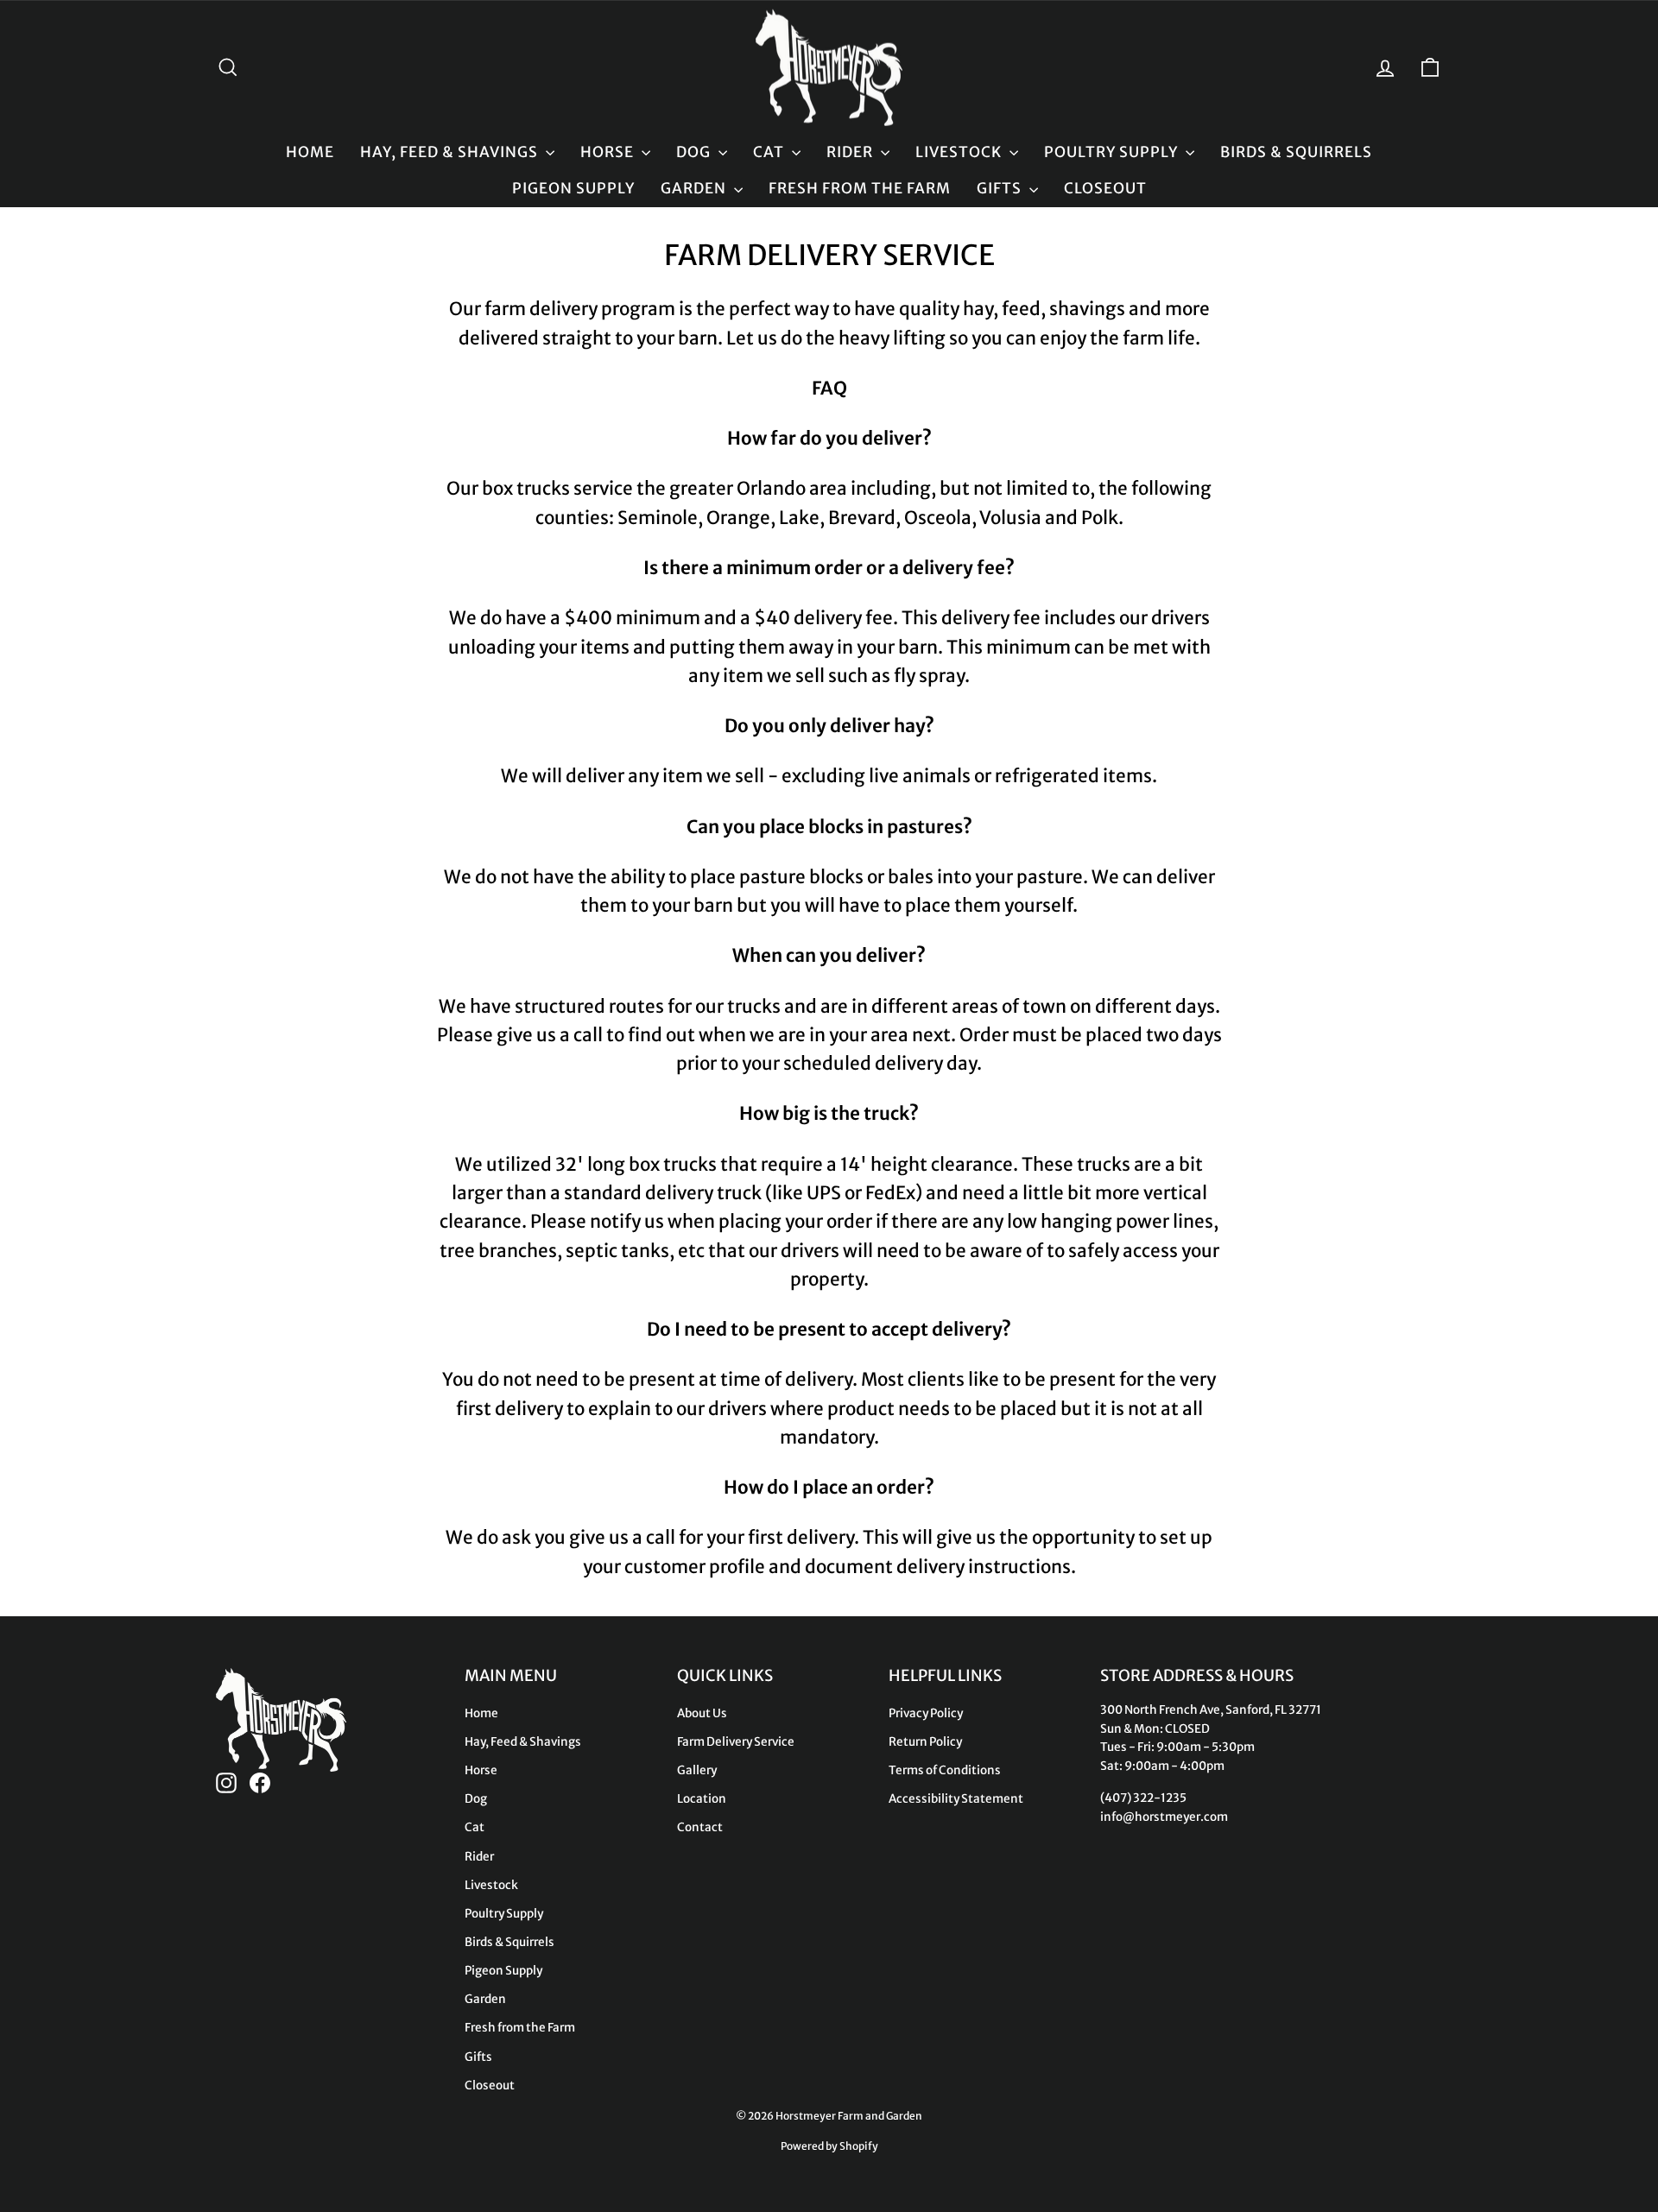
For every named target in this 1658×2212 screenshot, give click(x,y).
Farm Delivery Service (736, 1742)
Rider (851, 152)
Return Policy (925, 1742)
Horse (609, 152)
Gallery (697, 1770)
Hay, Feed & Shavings (451, 152)
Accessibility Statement (956, 1799)
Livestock (960, 152)
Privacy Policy (926, 1713)
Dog (695, 152)
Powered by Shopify (829, 2146)
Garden (695, 188)
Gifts (1001, 188)
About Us (702, 1713)
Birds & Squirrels (1296, 152)
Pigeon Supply (573, 188)
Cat (770, 152)
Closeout (1105, 188)
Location (702, 1799)
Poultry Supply (1113, 152)
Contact (700, 1827)
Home (310, 152)
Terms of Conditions (945, 1770)
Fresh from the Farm (860, 188)
